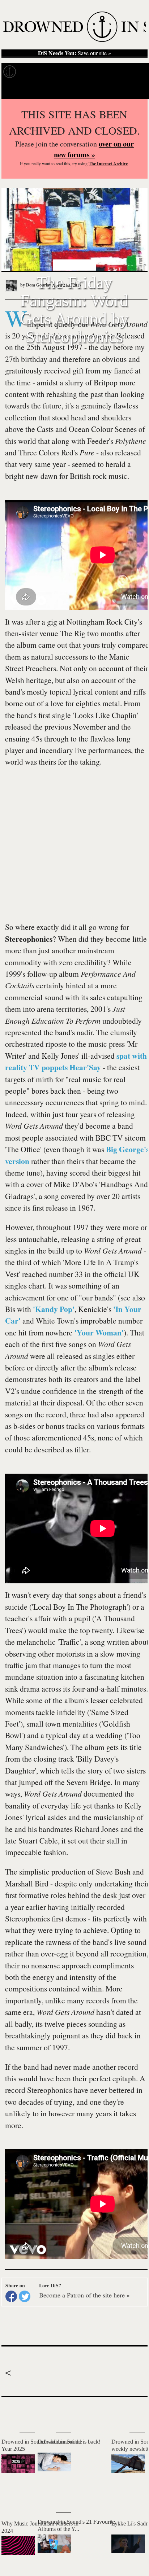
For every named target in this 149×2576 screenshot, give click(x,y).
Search (135, 90)
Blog (115, 72)
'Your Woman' (99, 1332)
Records (33, 72)
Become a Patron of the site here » (84, 2295)
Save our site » (74, 53)
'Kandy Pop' (54, 1309)
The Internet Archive (108, 164)
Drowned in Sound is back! (69, 2442)
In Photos (90, 72)
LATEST (10, 2413)
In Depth (61, 72)
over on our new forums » (94, 149)
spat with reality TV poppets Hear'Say (76, 1061)
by (35, 285)
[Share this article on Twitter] (25, 2296)
